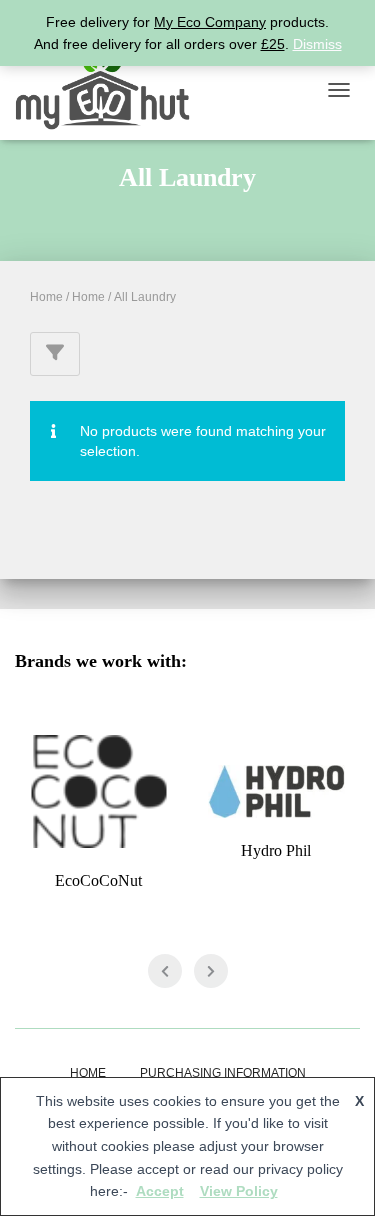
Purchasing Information (223, 1073)
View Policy (239, 1191)
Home (46, 297)
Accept (160, 1191)
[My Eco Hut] (110, 90)
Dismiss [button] (317, 44)
